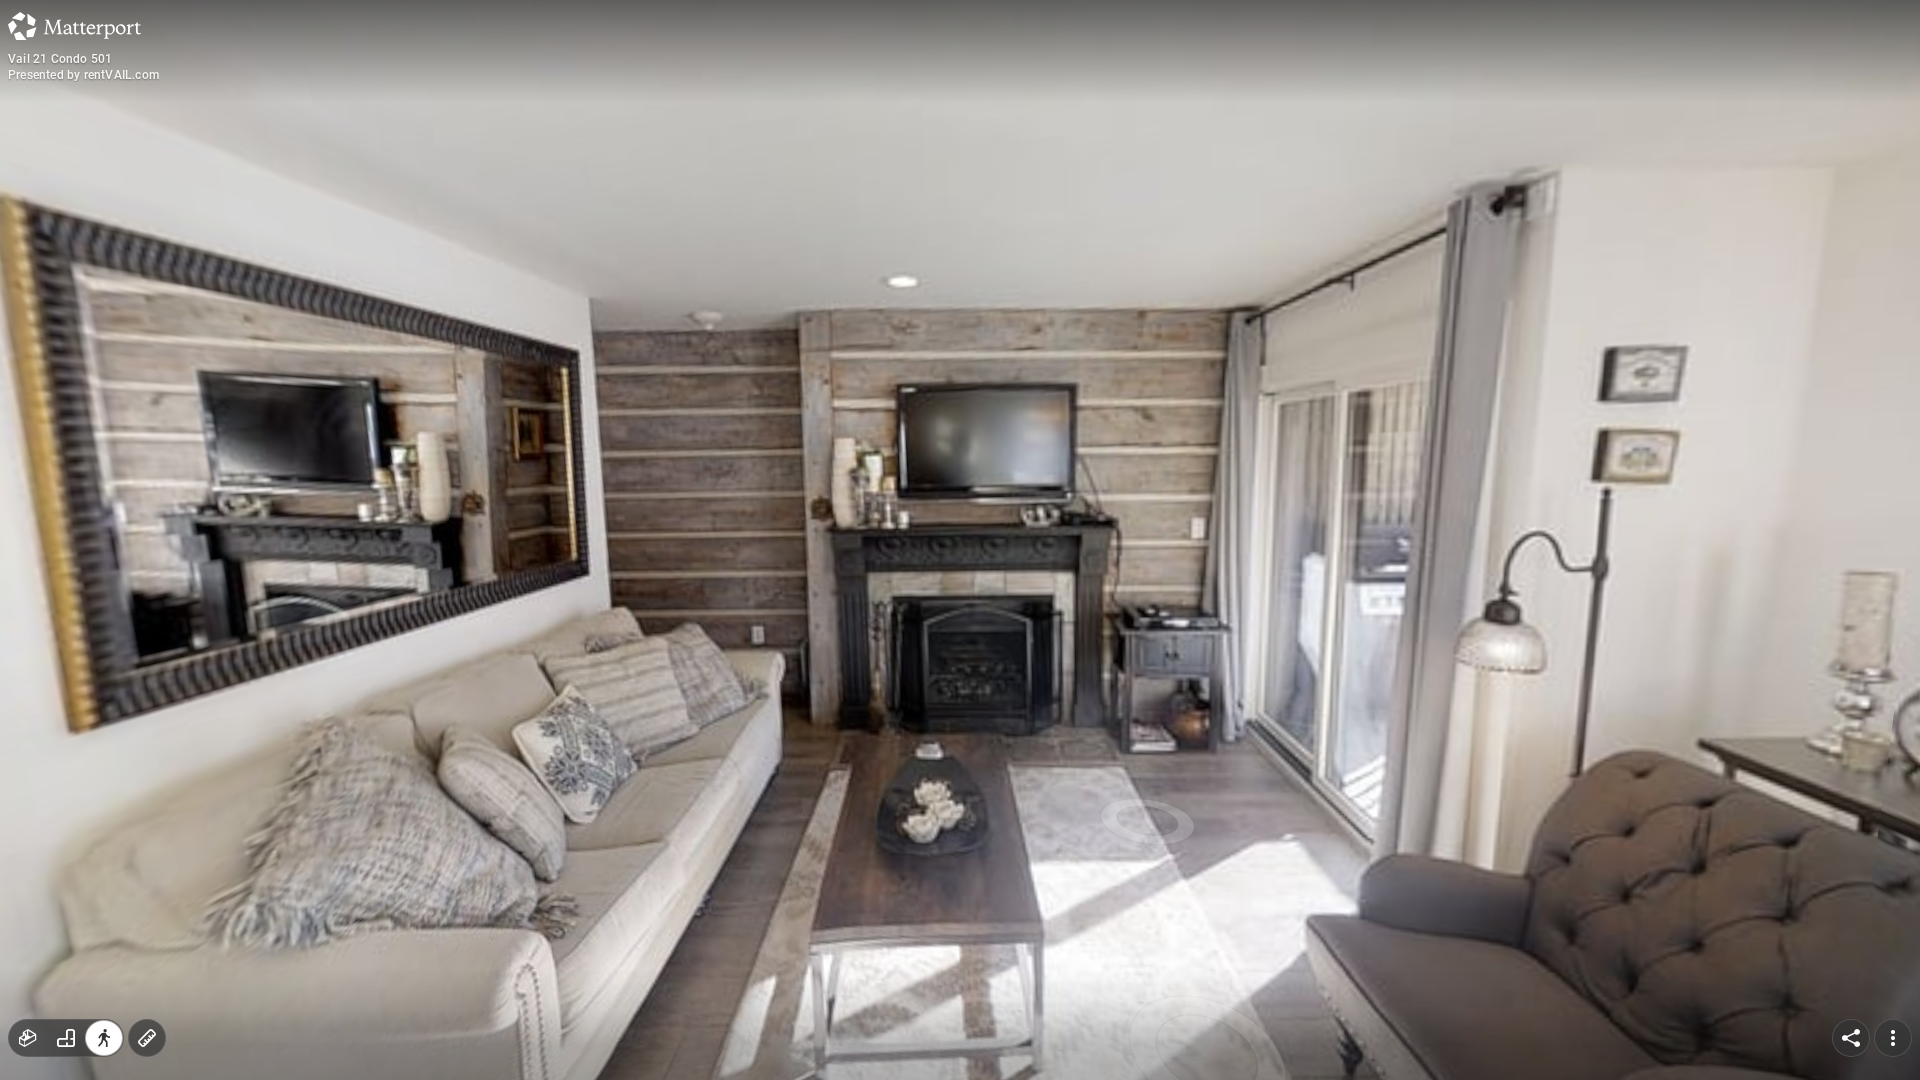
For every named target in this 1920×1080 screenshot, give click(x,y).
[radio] (28, 1038)
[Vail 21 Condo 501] (960, 540)
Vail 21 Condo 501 (60, 59)
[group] (66, 1038)
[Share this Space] (1851, 1038)
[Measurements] (147, 1038)
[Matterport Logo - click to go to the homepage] (74, 26)
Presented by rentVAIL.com (83, 75)
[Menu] (1893, 1038)
